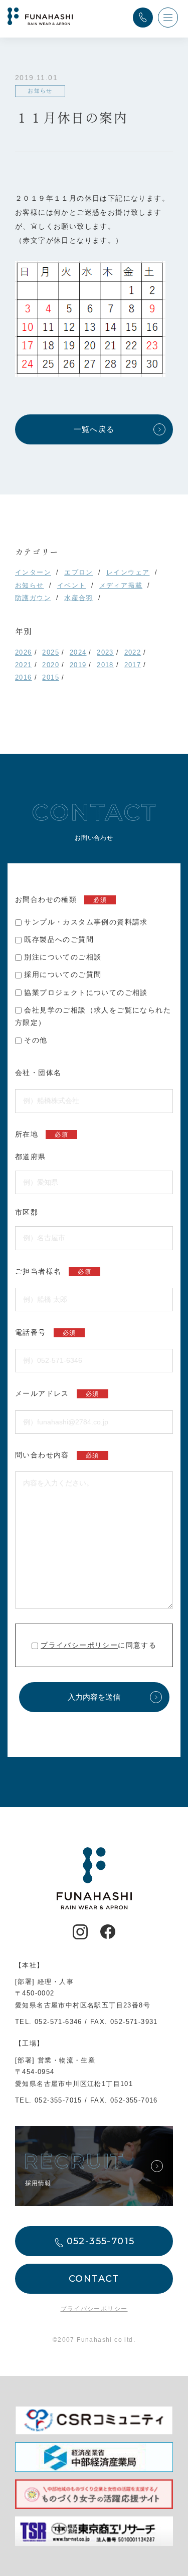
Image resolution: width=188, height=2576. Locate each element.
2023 (105, 652)
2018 (105, 665)
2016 (24, 677)
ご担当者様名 (53, 1271)
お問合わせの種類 (61, 899)
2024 (78, 652)
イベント (72, 585)
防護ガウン (33, 598)
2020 (51, 665)
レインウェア (128, 572)
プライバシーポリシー (79, 1645)
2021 (24, 665)
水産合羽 (79, 598)
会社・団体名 (38, 1073)
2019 (78, 665)
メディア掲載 (121, 585)
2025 (51, 652)
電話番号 (45, 1332)
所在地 (42, 1134)
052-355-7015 (58, 2100)
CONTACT (94, 2279)
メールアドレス (57, 1393)
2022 (133, 652)
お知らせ (30, 585)
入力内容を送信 (94, 1697)
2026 (24, 652)
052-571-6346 (58, 2022)
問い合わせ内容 (57, 1455)
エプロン (79, 572)
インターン (33, 572)
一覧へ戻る (94, 429)
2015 (51, 677)
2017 (133, 665)
